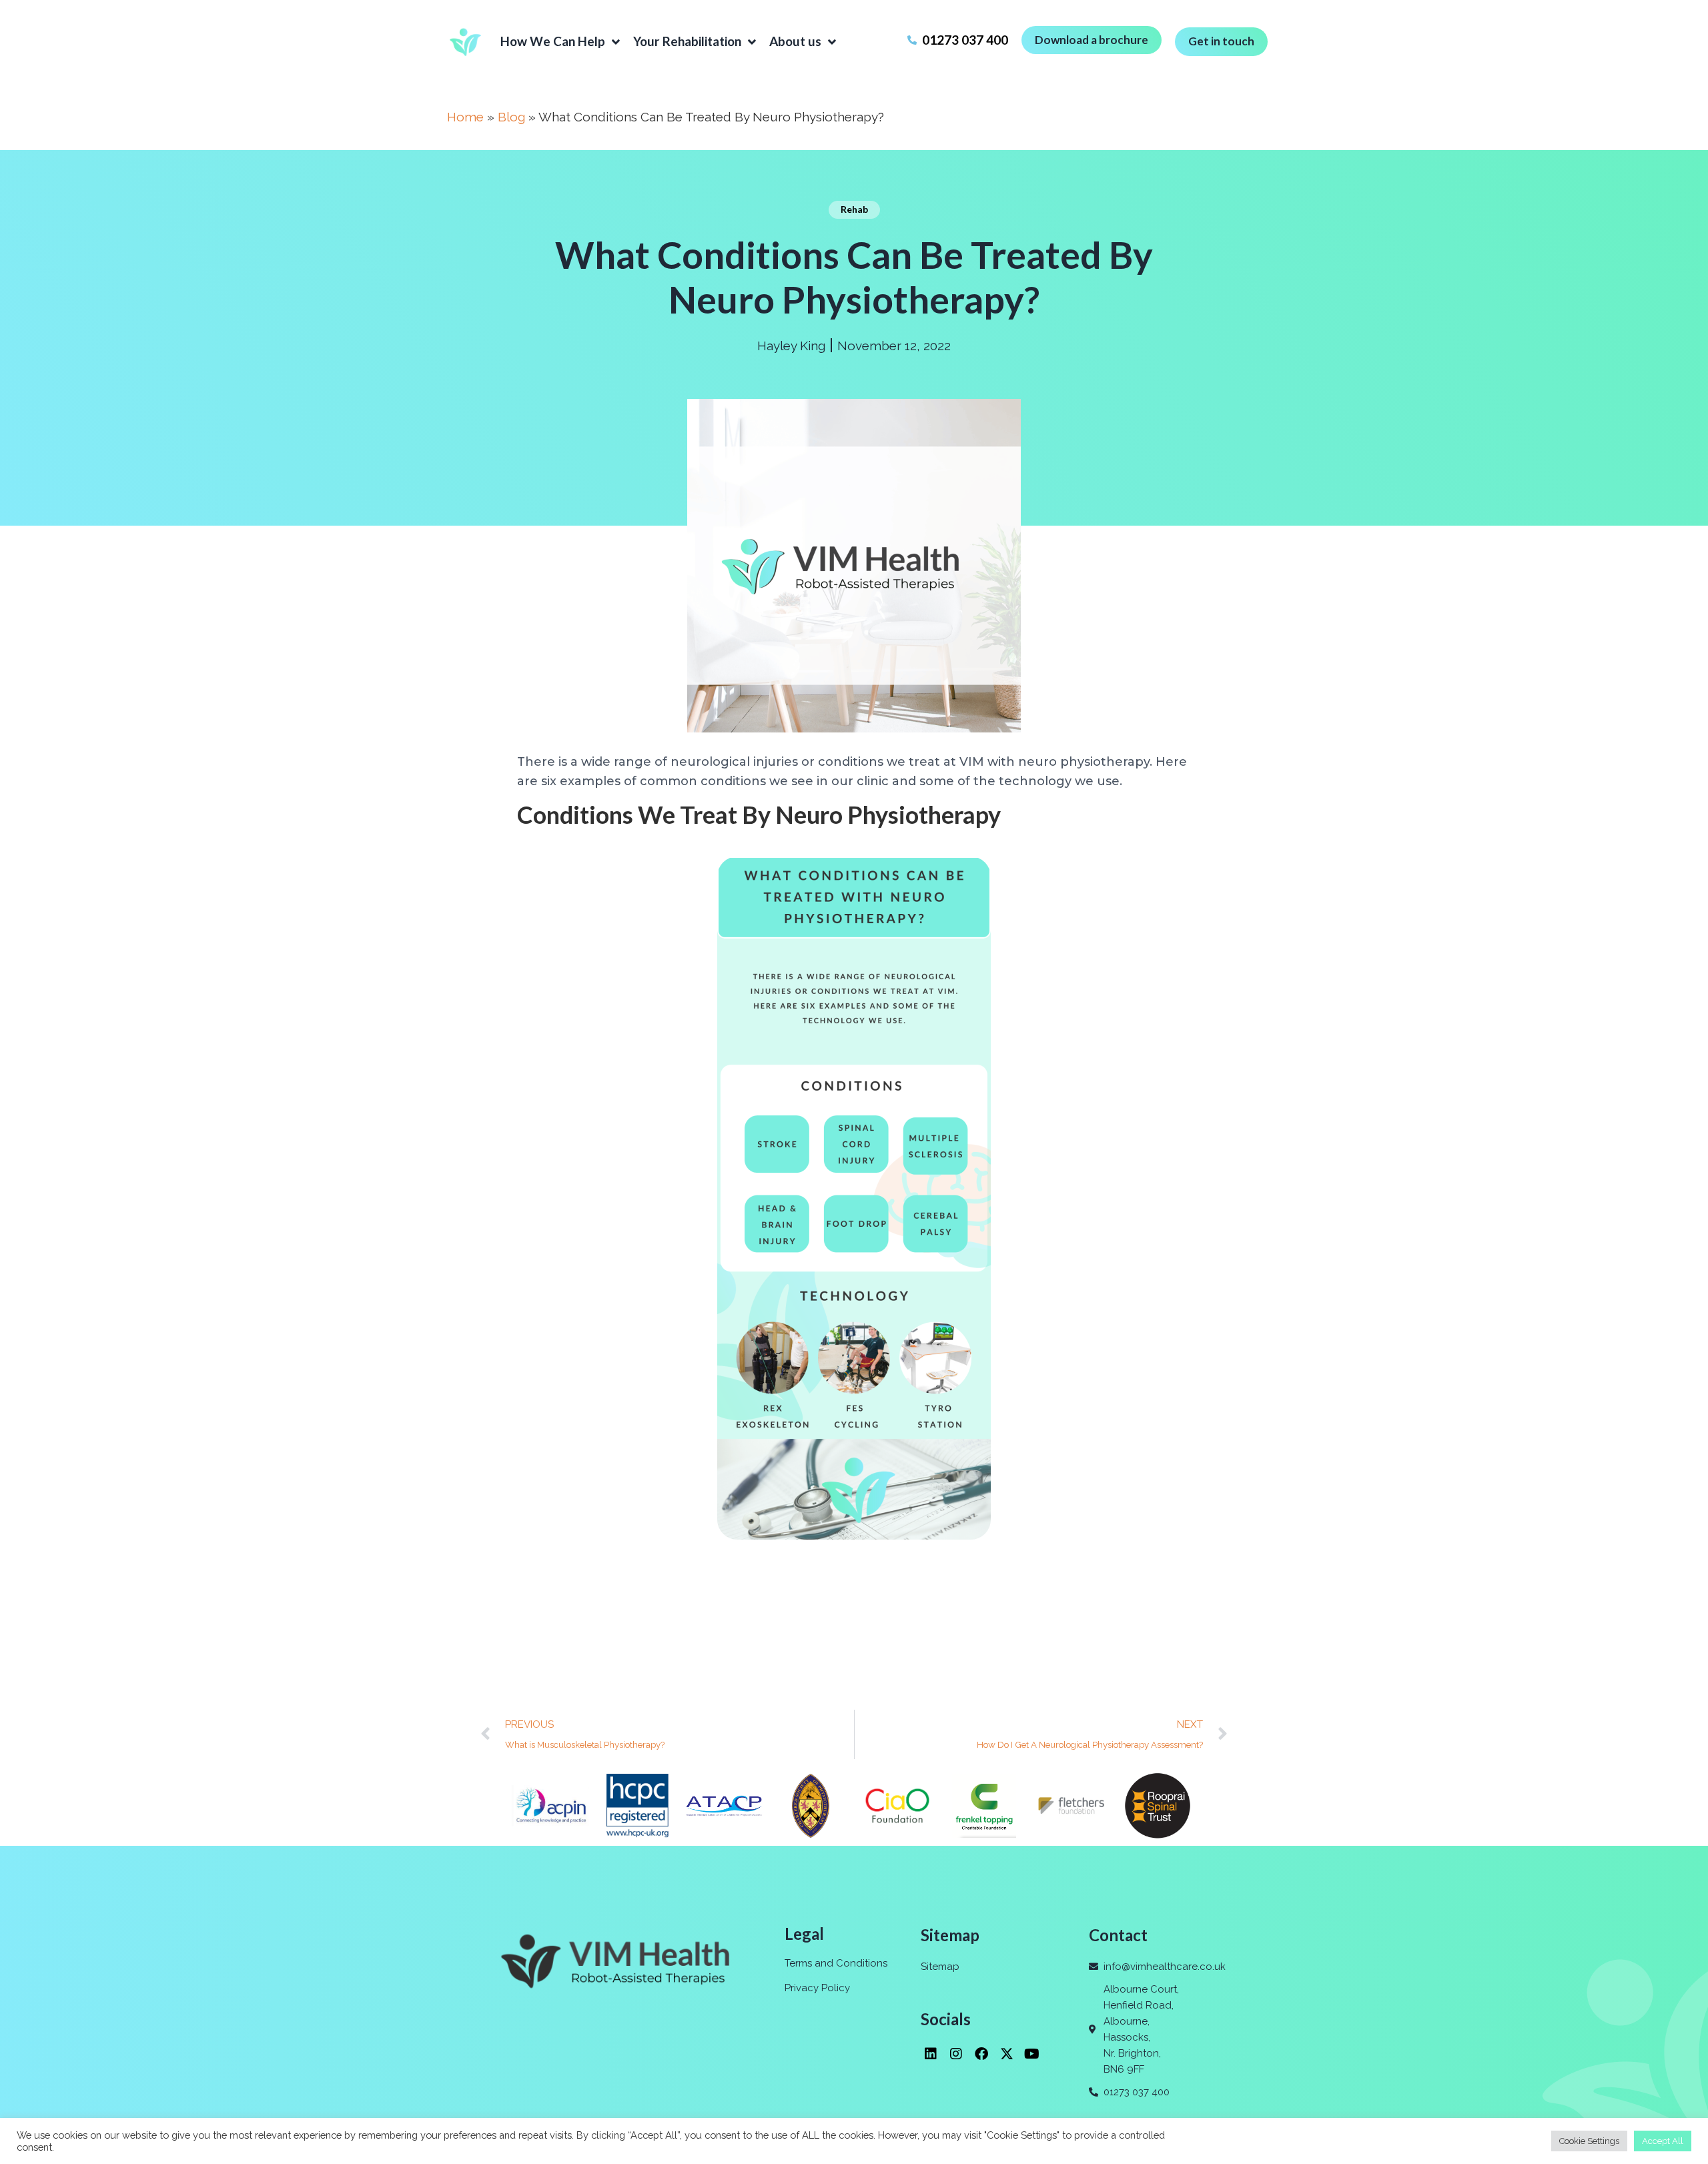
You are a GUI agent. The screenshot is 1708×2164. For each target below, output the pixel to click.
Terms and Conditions (836, 1963)
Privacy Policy (817, 1988)
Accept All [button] (1663, 2141)
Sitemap (940, 1967)
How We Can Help (553, 41)
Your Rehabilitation (687, 41)
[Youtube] (1032, 2054)
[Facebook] (981, 2054)
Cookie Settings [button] (1589, 2141)
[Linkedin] (931, 2054)
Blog (511, 117)
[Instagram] (956, 2054)
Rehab (854, 209)
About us (795, 41)
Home (465, 117)
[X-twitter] (1007, 2054)
